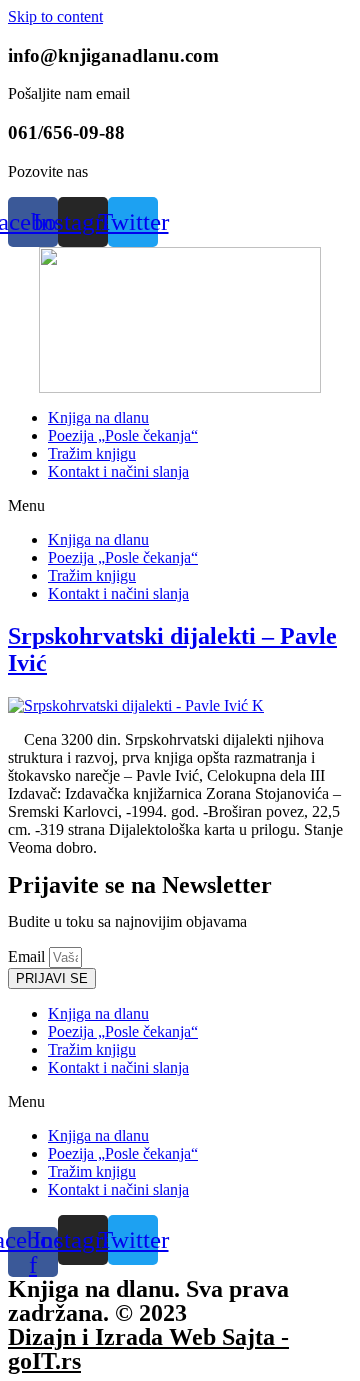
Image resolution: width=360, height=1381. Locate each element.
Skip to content (55, 16)
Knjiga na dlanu (98, 417)
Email (28, 956)
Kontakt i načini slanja (118, 471)
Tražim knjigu (92, 453)
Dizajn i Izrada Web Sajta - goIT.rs (148, 1349)
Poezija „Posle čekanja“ (123, 435)
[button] (180, 506)
